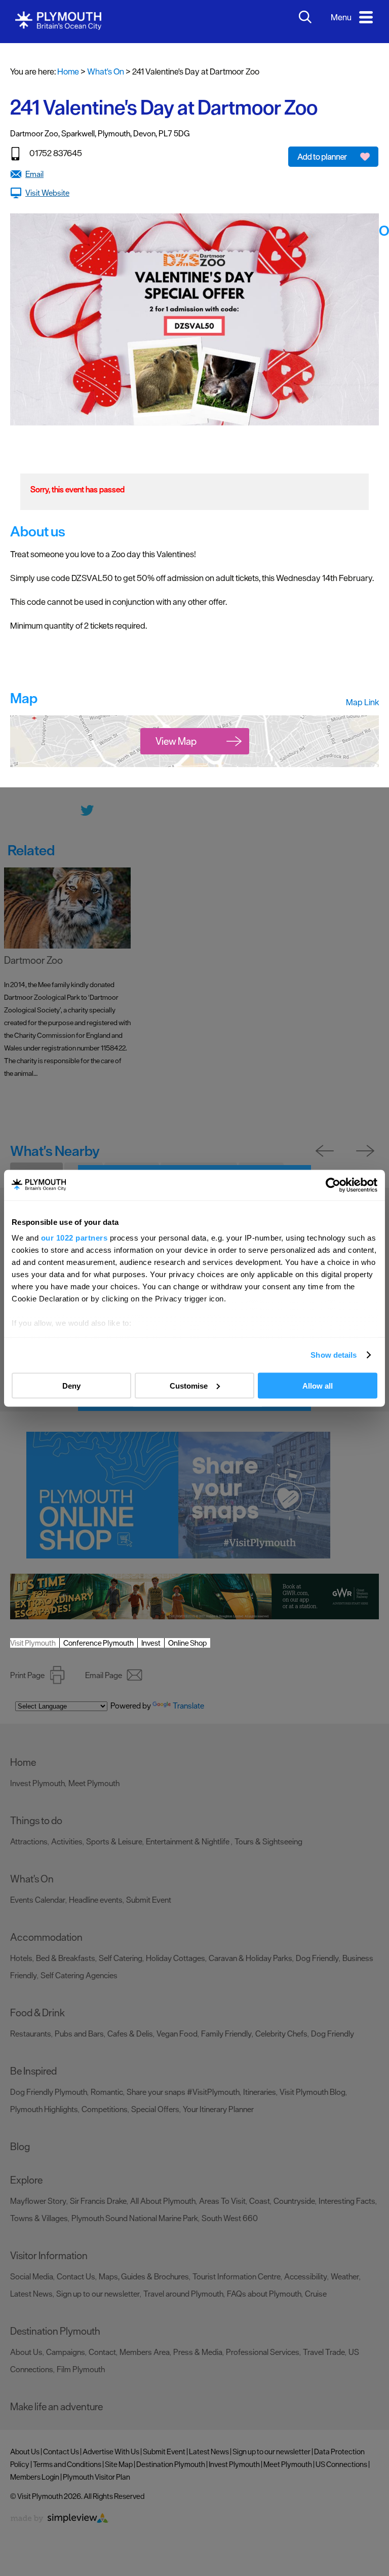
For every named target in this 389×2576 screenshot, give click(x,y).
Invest (151, 1643)
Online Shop (187, 1643)
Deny (71, 1385)
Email (34, 174)
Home (68, 71)
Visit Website (47, 193)
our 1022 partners (74, 1238)
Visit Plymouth (33, 1643)
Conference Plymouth (99, 1643)
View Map (176, 741)
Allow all (318, 1385)
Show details (334, 1355)
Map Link (362, 702)
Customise (189, 1385)
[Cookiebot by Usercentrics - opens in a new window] (333, 1185)
